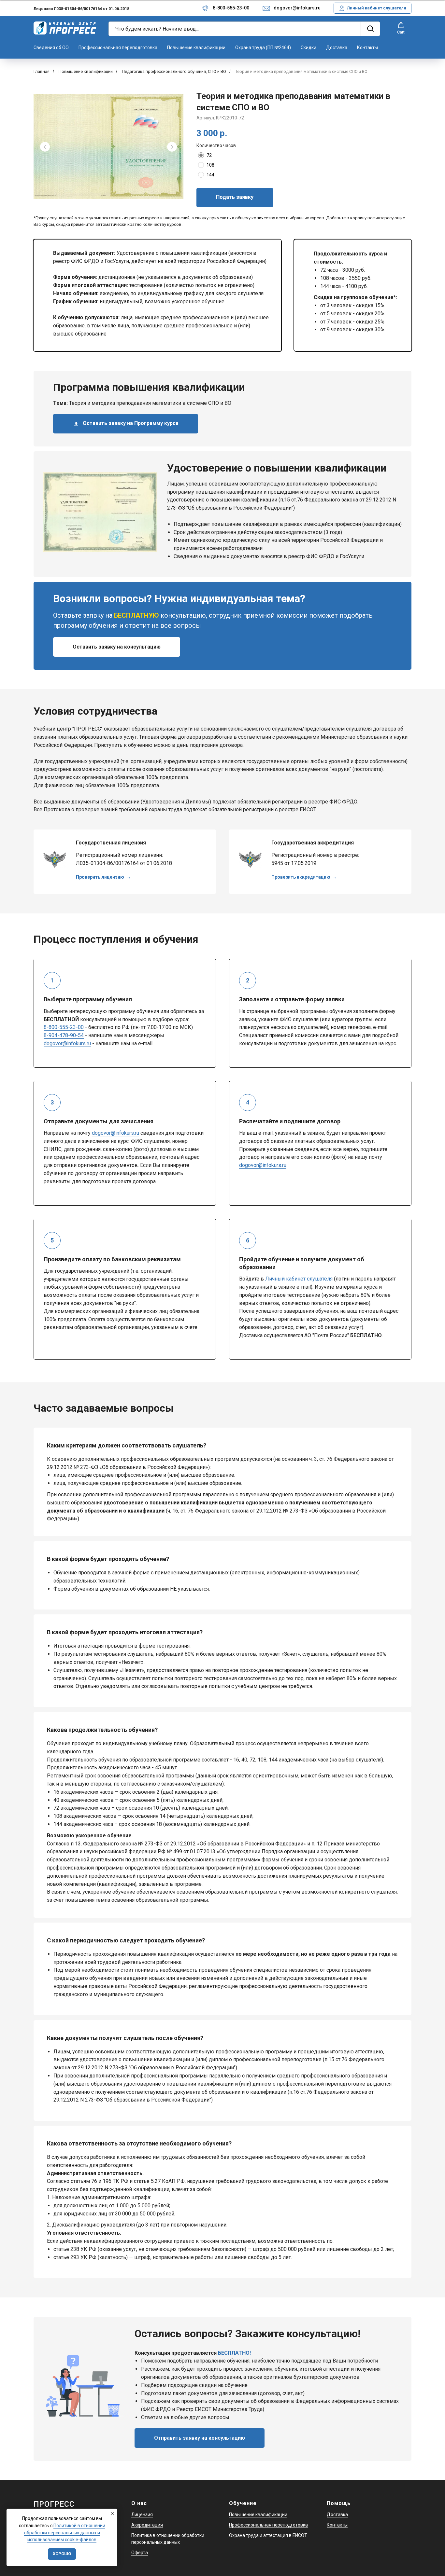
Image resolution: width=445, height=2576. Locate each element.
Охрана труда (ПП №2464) (263, 48)
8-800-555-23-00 (231, 8)
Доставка (337, 48)
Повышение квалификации (196, 48)
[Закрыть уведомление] (112, 2514)
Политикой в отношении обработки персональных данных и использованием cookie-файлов (65, 2533)
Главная (42, 71)
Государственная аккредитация (313, 843)
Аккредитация (147, 2525)
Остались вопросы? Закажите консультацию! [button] (248, 2334)
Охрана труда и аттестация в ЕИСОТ (268, 2535)
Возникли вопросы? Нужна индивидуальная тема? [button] (179, 598)
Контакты (367, 48)
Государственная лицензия (111, 843)
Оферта (140, 2553)
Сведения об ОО (51, 48)
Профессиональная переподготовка (118, 48)
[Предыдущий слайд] (45, 147)
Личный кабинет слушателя (299, 1279)
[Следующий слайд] (172, 147)
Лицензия (142, 2514)
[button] (401, 28)
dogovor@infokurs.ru (297, 8)
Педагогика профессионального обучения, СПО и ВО (174, 71)
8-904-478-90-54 (64, 1035)
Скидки (309, 48)
